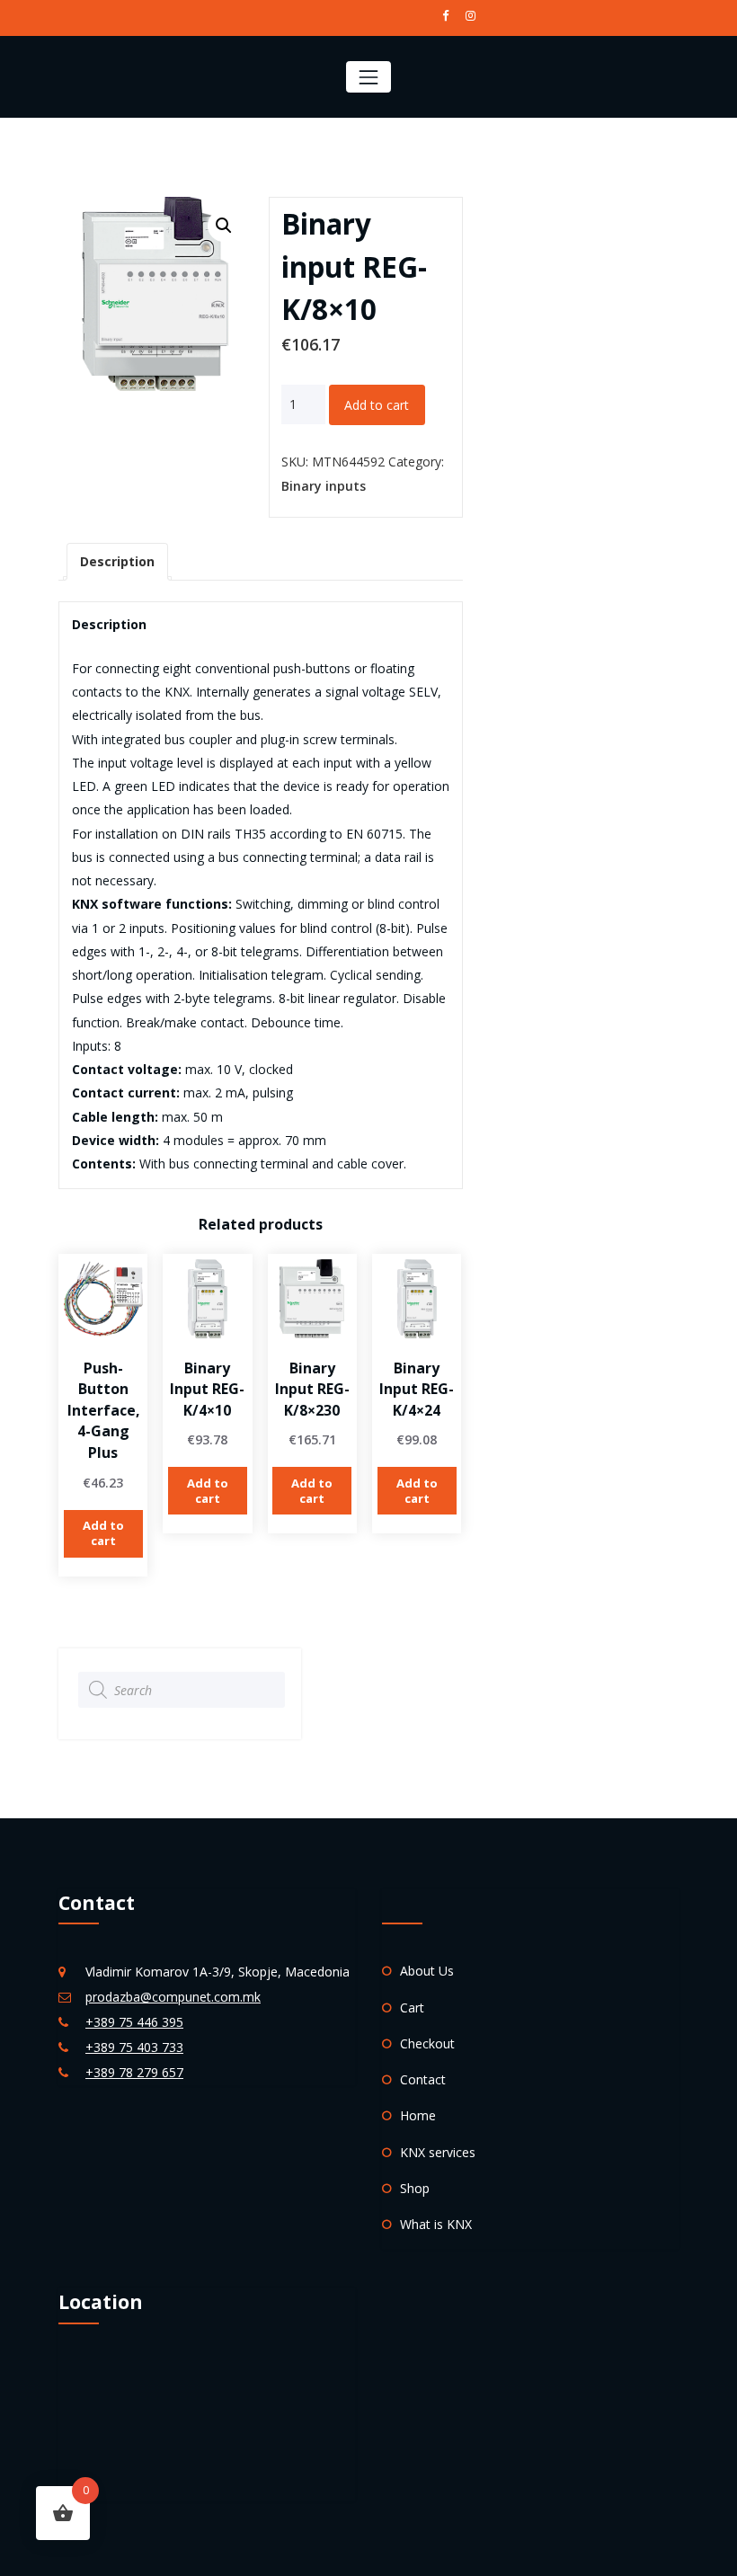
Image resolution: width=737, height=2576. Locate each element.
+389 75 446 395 (134, 2022)
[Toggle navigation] (368, 77)
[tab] (117, 562)
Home (418, 2115)
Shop (415, 2188)
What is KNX (436, 2224)
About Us (427, 1971)
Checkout (427, 2043)
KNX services (438, 2152)
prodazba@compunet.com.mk (173, 1997)
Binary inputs (324, 486)
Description (117, 561)
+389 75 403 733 (134, 2047)
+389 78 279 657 (134, 2072)
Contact (423, 2079)
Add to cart (377, 405)
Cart (412, 2008)
